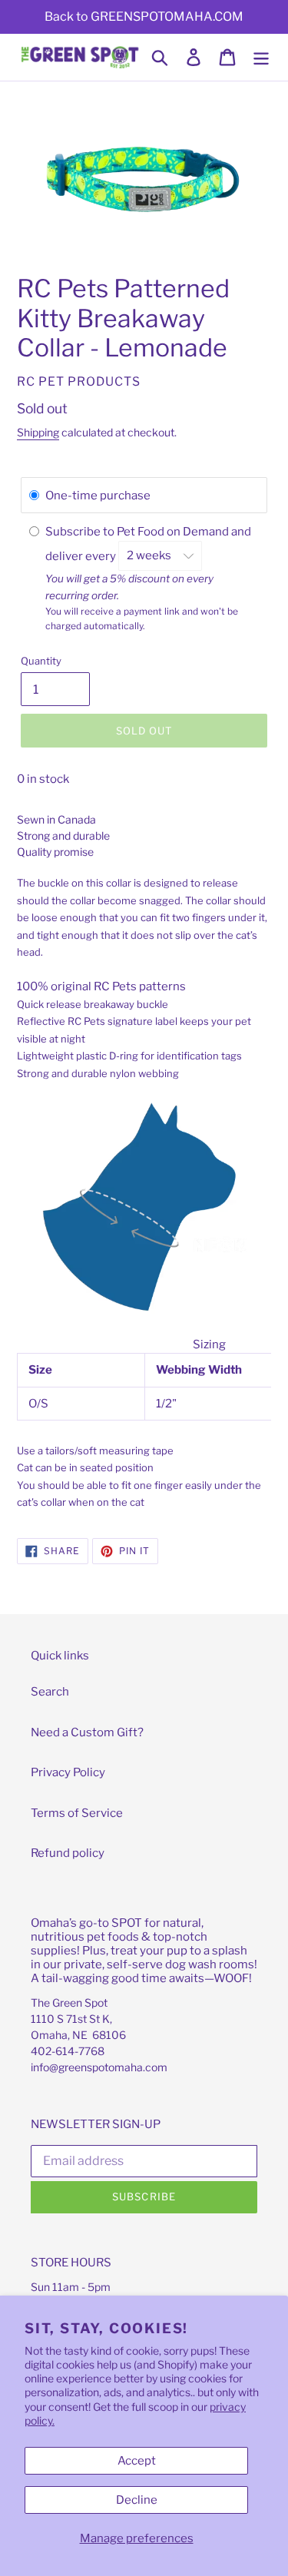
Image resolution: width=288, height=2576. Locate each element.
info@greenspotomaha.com (99, 2067)
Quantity (41, 661)
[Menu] (261, 58)
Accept (137, 2461)
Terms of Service (77, 1813)
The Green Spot (69, 2002)
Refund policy (68, 1853)
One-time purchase (98, 496)
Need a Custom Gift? (87, 1732)
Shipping (38, 432)
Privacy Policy (68, 1772)
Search (50, 1692)
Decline (137, 2500)
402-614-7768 (68, 2051)
